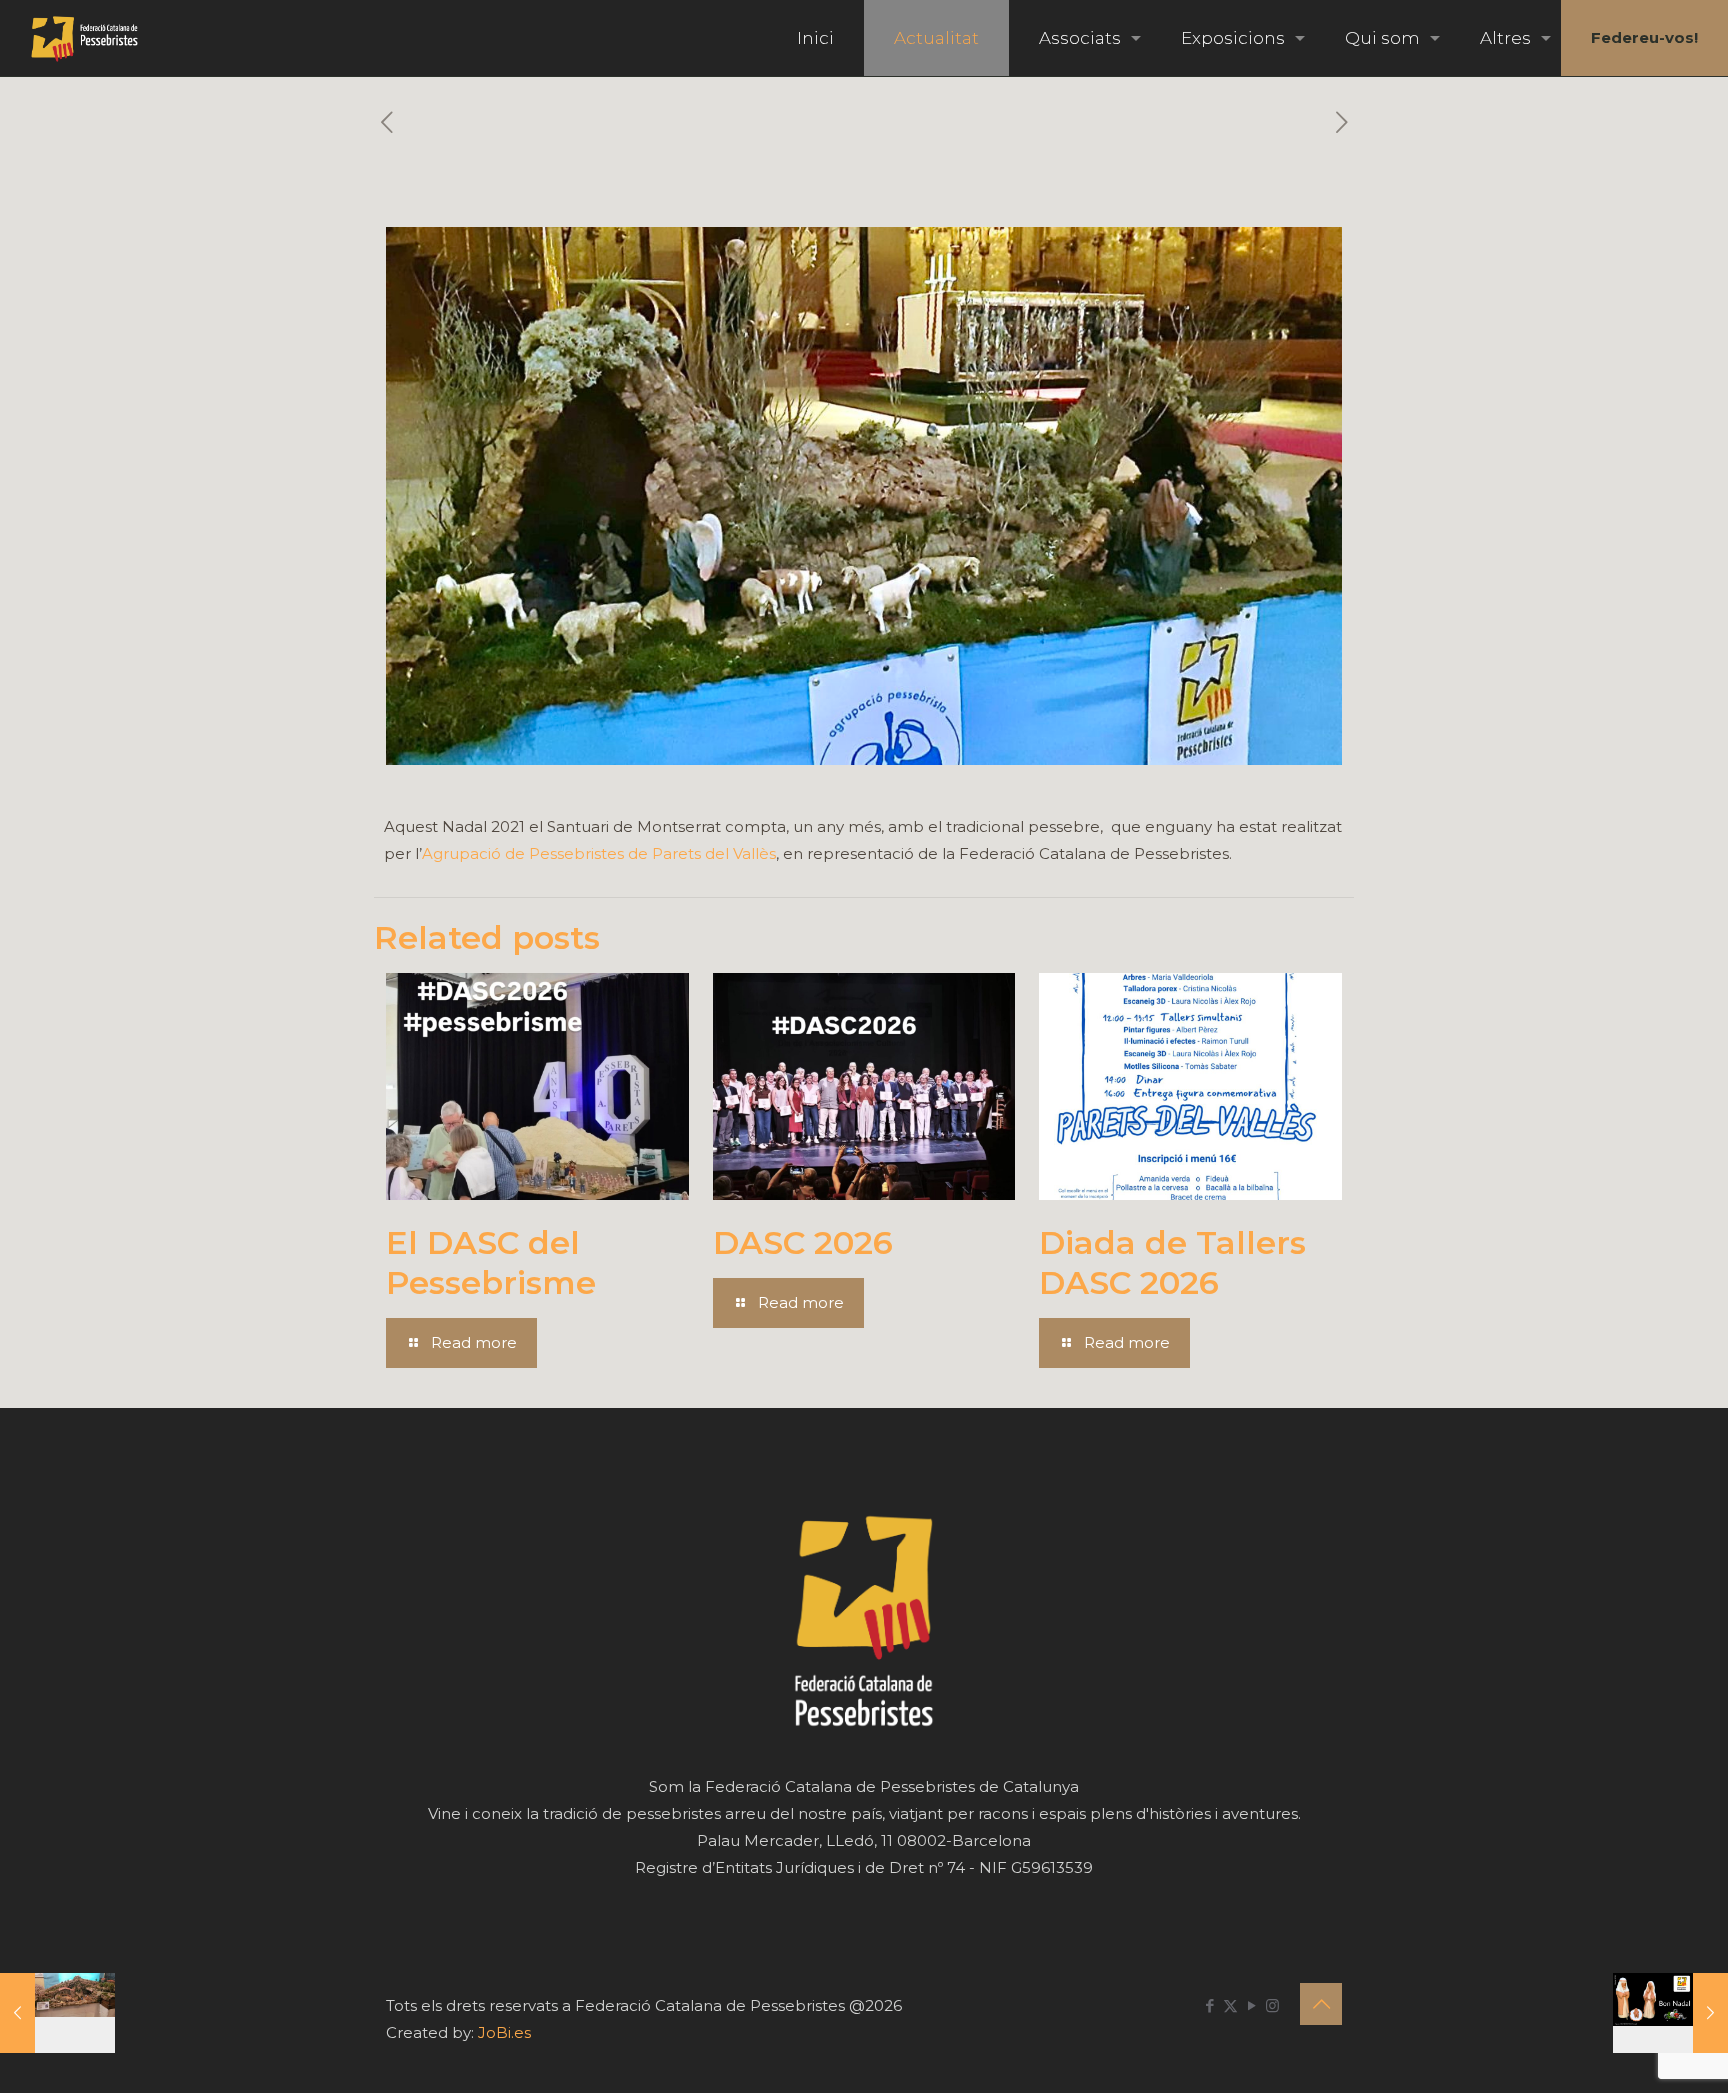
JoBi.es (504, 2032)
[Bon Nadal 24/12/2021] (1670, 2013)
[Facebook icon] (1209, 2005)
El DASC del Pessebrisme (491, 1262)
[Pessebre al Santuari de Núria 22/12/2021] (57, 2013)
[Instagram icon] (1272, 2005)
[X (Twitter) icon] (1230, 2005)
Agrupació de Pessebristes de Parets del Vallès (599, 853)
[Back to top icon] (1321, 2004)
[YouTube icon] (1251, 2005)
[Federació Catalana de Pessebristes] (84, 38)
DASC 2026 (803, 1242)
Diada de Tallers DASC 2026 (1172, 1262)
